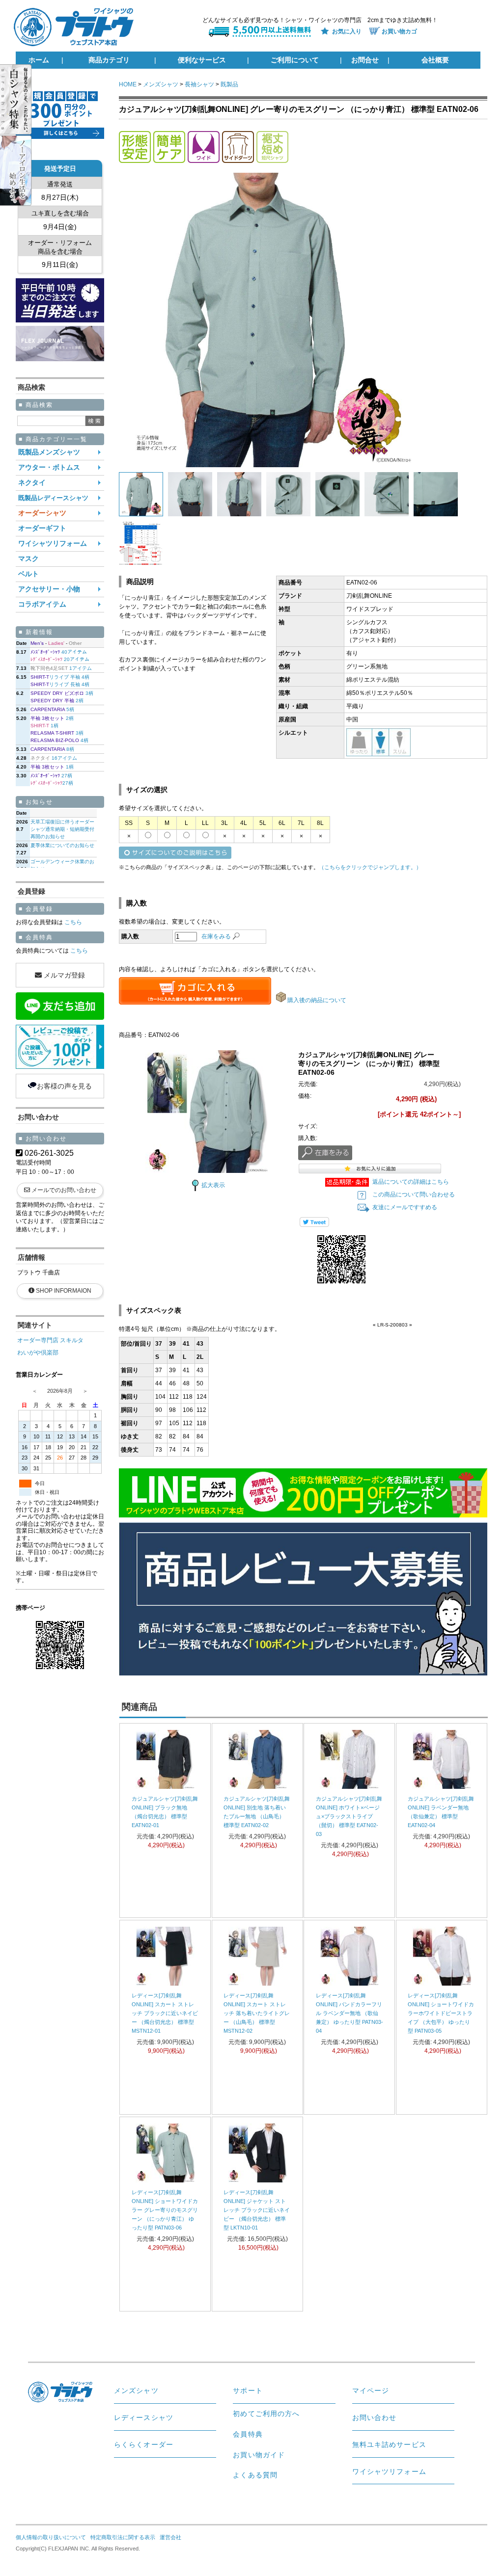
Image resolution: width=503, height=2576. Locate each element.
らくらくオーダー (144, 2444)
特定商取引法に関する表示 (123, 2537)
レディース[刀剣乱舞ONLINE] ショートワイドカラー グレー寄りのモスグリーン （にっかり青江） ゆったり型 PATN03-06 (165, 2210)
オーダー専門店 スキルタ (50, 1340)
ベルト (28, 574)
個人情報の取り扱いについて (51, 2537)
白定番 (25, 99)
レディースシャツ (144, 2417)
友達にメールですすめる (405, 1207)
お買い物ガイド (259, 2455)
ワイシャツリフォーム (53, 544)
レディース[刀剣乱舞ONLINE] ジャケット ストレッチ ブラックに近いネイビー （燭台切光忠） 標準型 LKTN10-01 (257, 2210)
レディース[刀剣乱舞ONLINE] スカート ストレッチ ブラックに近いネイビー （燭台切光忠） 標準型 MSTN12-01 (165, 2013)
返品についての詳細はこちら (411, 1182)
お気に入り (347, 31)
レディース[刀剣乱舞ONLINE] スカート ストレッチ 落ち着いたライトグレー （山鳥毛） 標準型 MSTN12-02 (257, 2013)
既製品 (229, 84)
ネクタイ (32, 483)
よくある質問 (255, 2475)
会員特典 (248, 2434)
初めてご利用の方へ (266, 2414)
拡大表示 (213, 1185)
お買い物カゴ (399, 31)
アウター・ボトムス (49, 467)
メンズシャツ (161, 84)
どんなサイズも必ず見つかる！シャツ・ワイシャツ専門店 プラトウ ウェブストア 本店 (78, 27)
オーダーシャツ (42, 513)
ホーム (39, 60)
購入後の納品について (317, 1000)
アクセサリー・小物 (49, 589)
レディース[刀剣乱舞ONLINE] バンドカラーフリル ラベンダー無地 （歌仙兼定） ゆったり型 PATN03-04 (349, 2013)
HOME (128, 84)
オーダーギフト (42, 528)
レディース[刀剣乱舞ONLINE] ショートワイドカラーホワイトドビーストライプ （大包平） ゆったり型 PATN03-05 (441, 2013)
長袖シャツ (199, 84)
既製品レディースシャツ (53, 498)
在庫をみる (216, 936)
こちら (72, 922)
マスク (28, 559)
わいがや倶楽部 (38, 1353)
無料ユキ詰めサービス (389, 2444)
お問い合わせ (375, 2417)
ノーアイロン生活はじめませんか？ (25, 171)
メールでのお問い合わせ (64, 1190)
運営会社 (170, 2537)
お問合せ (365, 60)
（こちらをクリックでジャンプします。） (370, 867)
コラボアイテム (42, 604)
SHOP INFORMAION (64, 1291)
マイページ (371, 2390)
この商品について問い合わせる (414, 1195)
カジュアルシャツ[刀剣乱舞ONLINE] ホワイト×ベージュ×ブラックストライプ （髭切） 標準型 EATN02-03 (349, 1816)
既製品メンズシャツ (49, 452)
